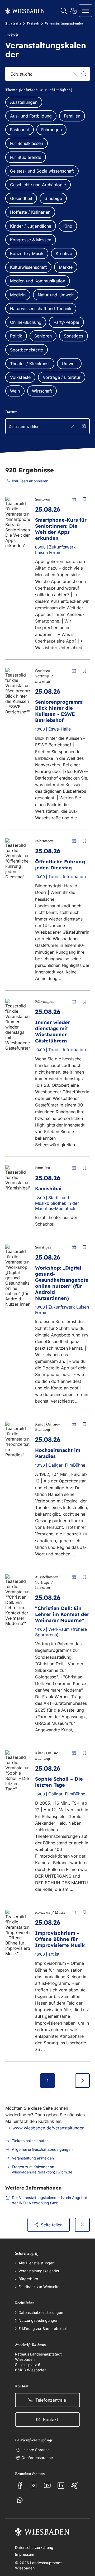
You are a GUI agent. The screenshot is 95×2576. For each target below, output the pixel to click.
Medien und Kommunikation (38, 281)
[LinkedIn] (61, 2485)
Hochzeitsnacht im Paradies (58, 1453)
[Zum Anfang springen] (82, 2225)
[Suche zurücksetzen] (75, 74)
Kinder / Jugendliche (31, 226)
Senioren (43, 336)
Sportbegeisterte (27, 350)
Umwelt (69, 364)
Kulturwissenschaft (28, 267)
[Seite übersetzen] (73, 11)
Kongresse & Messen (31, 240)
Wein (15, 391)
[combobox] (47, 74)
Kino (68, 226)
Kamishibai (48, 1189)
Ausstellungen (24, 102)
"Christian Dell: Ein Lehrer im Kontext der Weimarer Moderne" (62, 1614)
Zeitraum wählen (24, 426)
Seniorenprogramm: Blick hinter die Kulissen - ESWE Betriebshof (59, 711)
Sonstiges (73, 336)
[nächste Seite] (82, 2080)
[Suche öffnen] (64, 11)
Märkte (66, 267)
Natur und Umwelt (56, 295)
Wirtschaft (42, 391)
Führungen (51, 130)
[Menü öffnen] (85, 11)
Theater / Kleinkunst (30, 364)
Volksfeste (20, 377)
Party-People (66, 322)
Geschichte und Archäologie (38, 185)
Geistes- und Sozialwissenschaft (42, 171)
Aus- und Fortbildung (31, 116)
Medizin (18, 295)
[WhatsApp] (20, 2500)
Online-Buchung (26, 322)
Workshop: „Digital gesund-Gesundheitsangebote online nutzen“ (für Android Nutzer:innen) (62, 1283)
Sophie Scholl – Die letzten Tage (59, 1782)
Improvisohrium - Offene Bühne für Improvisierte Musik (60, 1939)
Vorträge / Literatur (62, 377)
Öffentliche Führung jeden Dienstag (60, 865)
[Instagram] (34, 2485)
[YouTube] (47, 2485)
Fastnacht (20, 130)
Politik (16, 336)
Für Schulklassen (27, 143)
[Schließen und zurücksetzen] (73, 426)
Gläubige (53, 198)
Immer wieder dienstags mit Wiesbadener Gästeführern (53, 1031)
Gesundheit (21, 198)
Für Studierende (26, 157)
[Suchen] (84, 74)
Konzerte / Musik (27, 253)
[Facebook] (20, 2485)
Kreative (64, 253)
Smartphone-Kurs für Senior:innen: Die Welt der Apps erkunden (61, 529)
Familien (72, 116)
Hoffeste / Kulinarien (30, 212)
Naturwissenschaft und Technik (41, 308)
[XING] (75, 2485)
